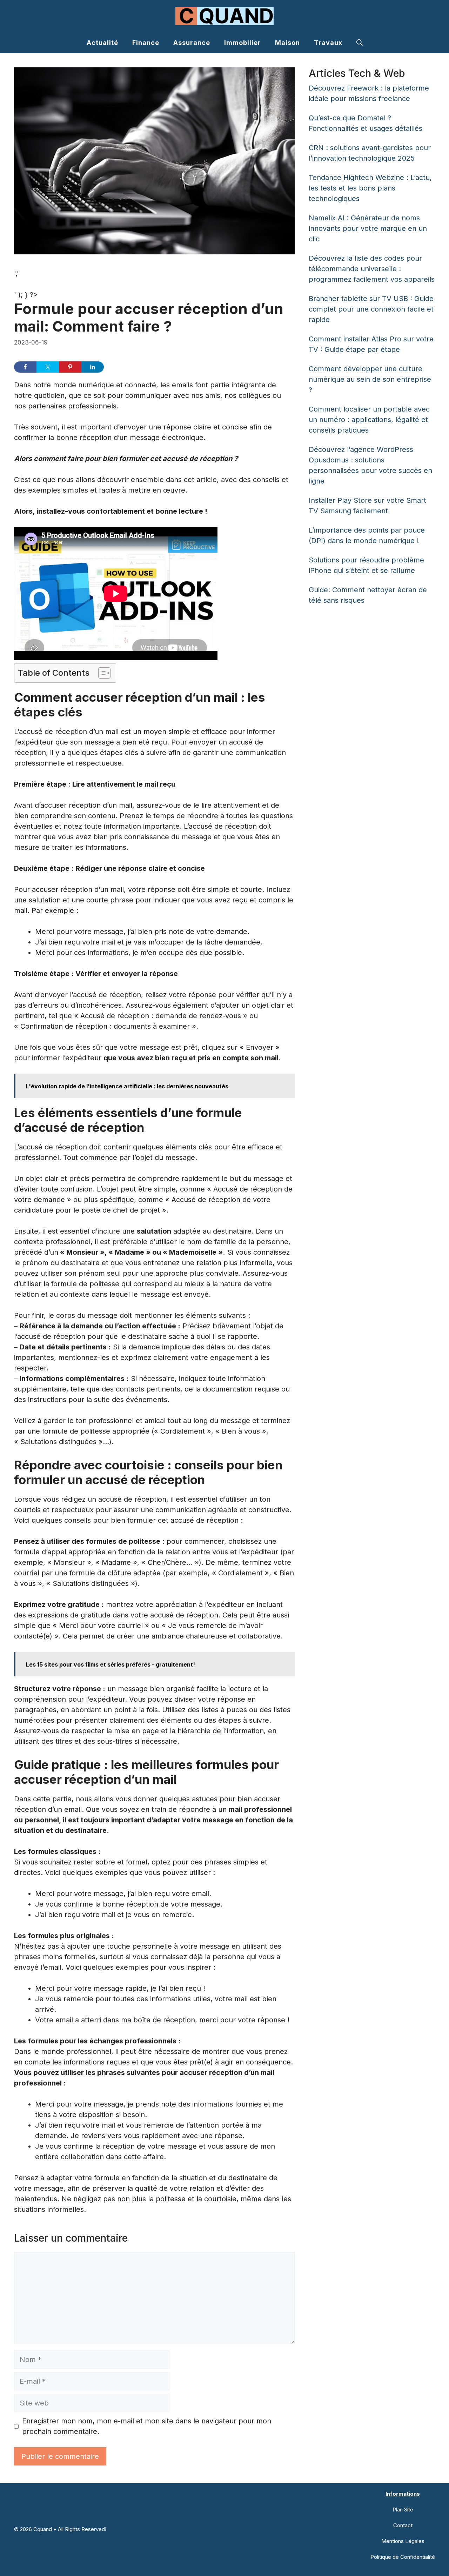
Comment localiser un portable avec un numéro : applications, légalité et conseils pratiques (369, 420)
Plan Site (403, 2510)
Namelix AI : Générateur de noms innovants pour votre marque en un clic (368, 228)
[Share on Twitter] (48, 367)
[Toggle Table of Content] (101, 673)
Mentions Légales (403, 2541)
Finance (146, 43)
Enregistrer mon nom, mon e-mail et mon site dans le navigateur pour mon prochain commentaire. (147, 2426)
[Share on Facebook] (25, 367)
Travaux (328, 43)
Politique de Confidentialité (403, 2557)
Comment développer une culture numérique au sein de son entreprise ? (370, 379)
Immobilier (243, 43)
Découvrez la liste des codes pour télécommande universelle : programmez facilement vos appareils (372, 269)
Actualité (102, 43)
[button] (360, 43)
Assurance (192, 43)
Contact (403, 2525)
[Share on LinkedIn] (93, 367)
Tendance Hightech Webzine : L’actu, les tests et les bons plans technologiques (370, 188)
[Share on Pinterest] (70, 367)
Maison (287, 43)
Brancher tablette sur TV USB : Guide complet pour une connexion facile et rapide (371, 309)
